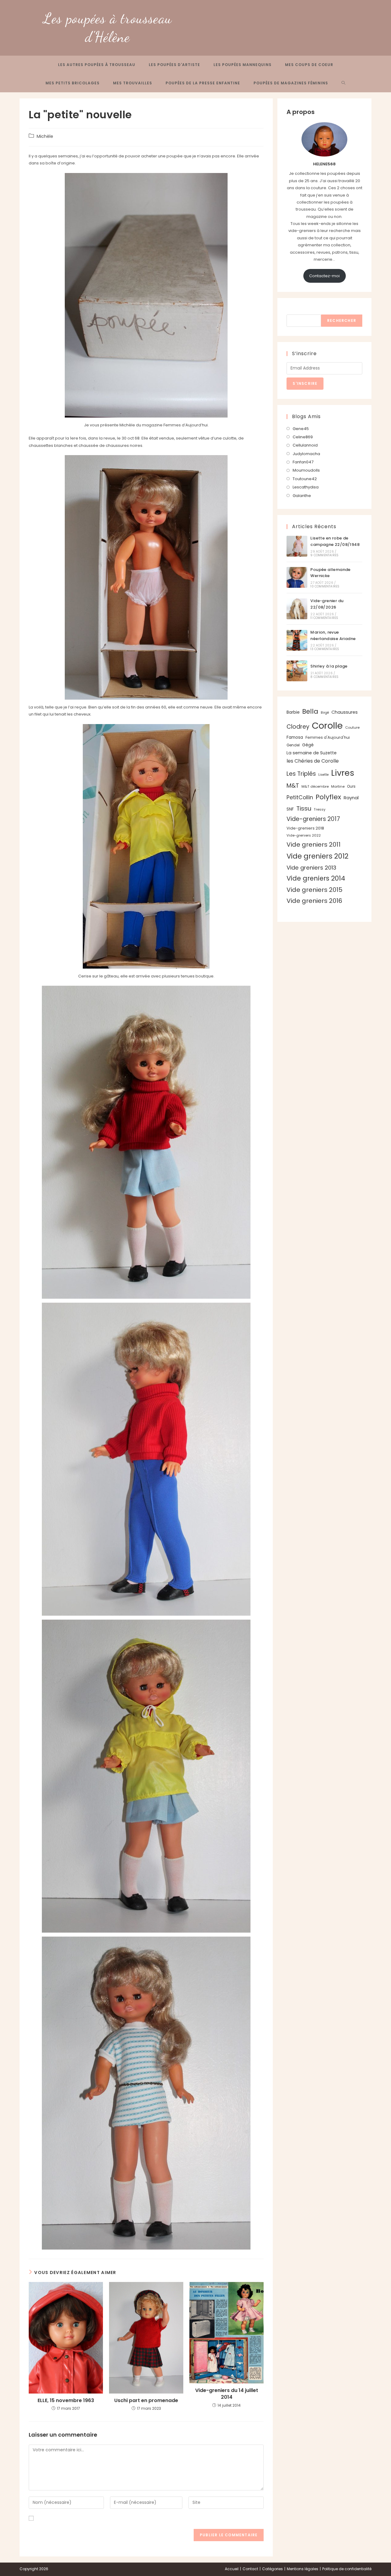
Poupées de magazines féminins (291, 83)
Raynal (351, 798)
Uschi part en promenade (146, 2401)
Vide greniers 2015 (314, 890)
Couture (352, 727)
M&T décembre (315, 786)
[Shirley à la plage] (297, 671)
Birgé (325, 713)
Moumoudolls (306, 470)
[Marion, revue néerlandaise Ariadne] (297, 640)
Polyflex (328, 797)
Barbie (293, 712)
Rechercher (299, 311)
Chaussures (345, 712)
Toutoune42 (305, 479)
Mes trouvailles (133, 83)
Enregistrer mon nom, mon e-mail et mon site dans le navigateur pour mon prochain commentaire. (136, 2518)
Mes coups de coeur (309, 65)
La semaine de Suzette (312, 753)
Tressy (320, 809)
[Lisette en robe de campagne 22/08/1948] (297, 546)
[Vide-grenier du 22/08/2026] (297, 609)
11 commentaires (324, 618)
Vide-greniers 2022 (304, 835)
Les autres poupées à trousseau (97, 65)
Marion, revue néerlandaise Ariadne (333, 635)
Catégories (272, 2569)
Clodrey (298, 727)
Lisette (323, 775)
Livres (343, 773)
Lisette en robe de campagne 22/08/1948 (335, 541)
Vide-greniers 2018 (305, 828)
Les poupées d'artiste (174, 65)
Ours (351, 786)
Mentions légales (303, 2569)
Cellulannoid (305, 445)
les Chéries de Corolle (313, 761)
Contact (250, 2569)
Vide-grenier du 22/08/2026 (327, 604)
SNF (290, 809)
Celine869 (303, 437)
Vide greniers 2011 (314, 845)
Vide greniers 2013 (311, 868)
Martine (338, 786)
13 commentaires (325, 649)
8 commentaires (324, 677)
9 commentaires (324, 555)
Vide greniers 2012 (318, 856)
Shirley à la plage (329, 666)
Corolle (327, 725)
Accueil (232, 2569)
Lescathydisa (306, 487)
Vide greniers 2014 (316, 878)
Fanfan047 (303, 462)
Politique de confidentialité (347, 2569)
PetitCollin (300, 797)
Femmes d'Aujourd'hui (328, 737)
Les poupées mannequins (243, 65)
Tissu (304, 808)
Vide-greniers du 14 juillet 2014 (227, 2394)
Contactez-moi (324, 276)
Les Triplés (301, 774)
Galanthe (302, 496)
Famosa (295, 737)
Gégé (308, 745)
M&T (293, 786)
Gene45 (301, 429)
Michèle (45, 136)
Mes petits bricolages (73, 83)
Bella (310, 711)
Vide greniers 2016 (314, 901)
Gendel (293, 745)
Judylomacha (306, 454)
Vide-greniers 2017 (313, 819)
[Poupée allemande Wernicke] (297, 577)
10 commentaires (325, 586)
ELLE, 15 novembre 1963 (66, 2401)
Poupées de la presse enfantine (203, 83)
